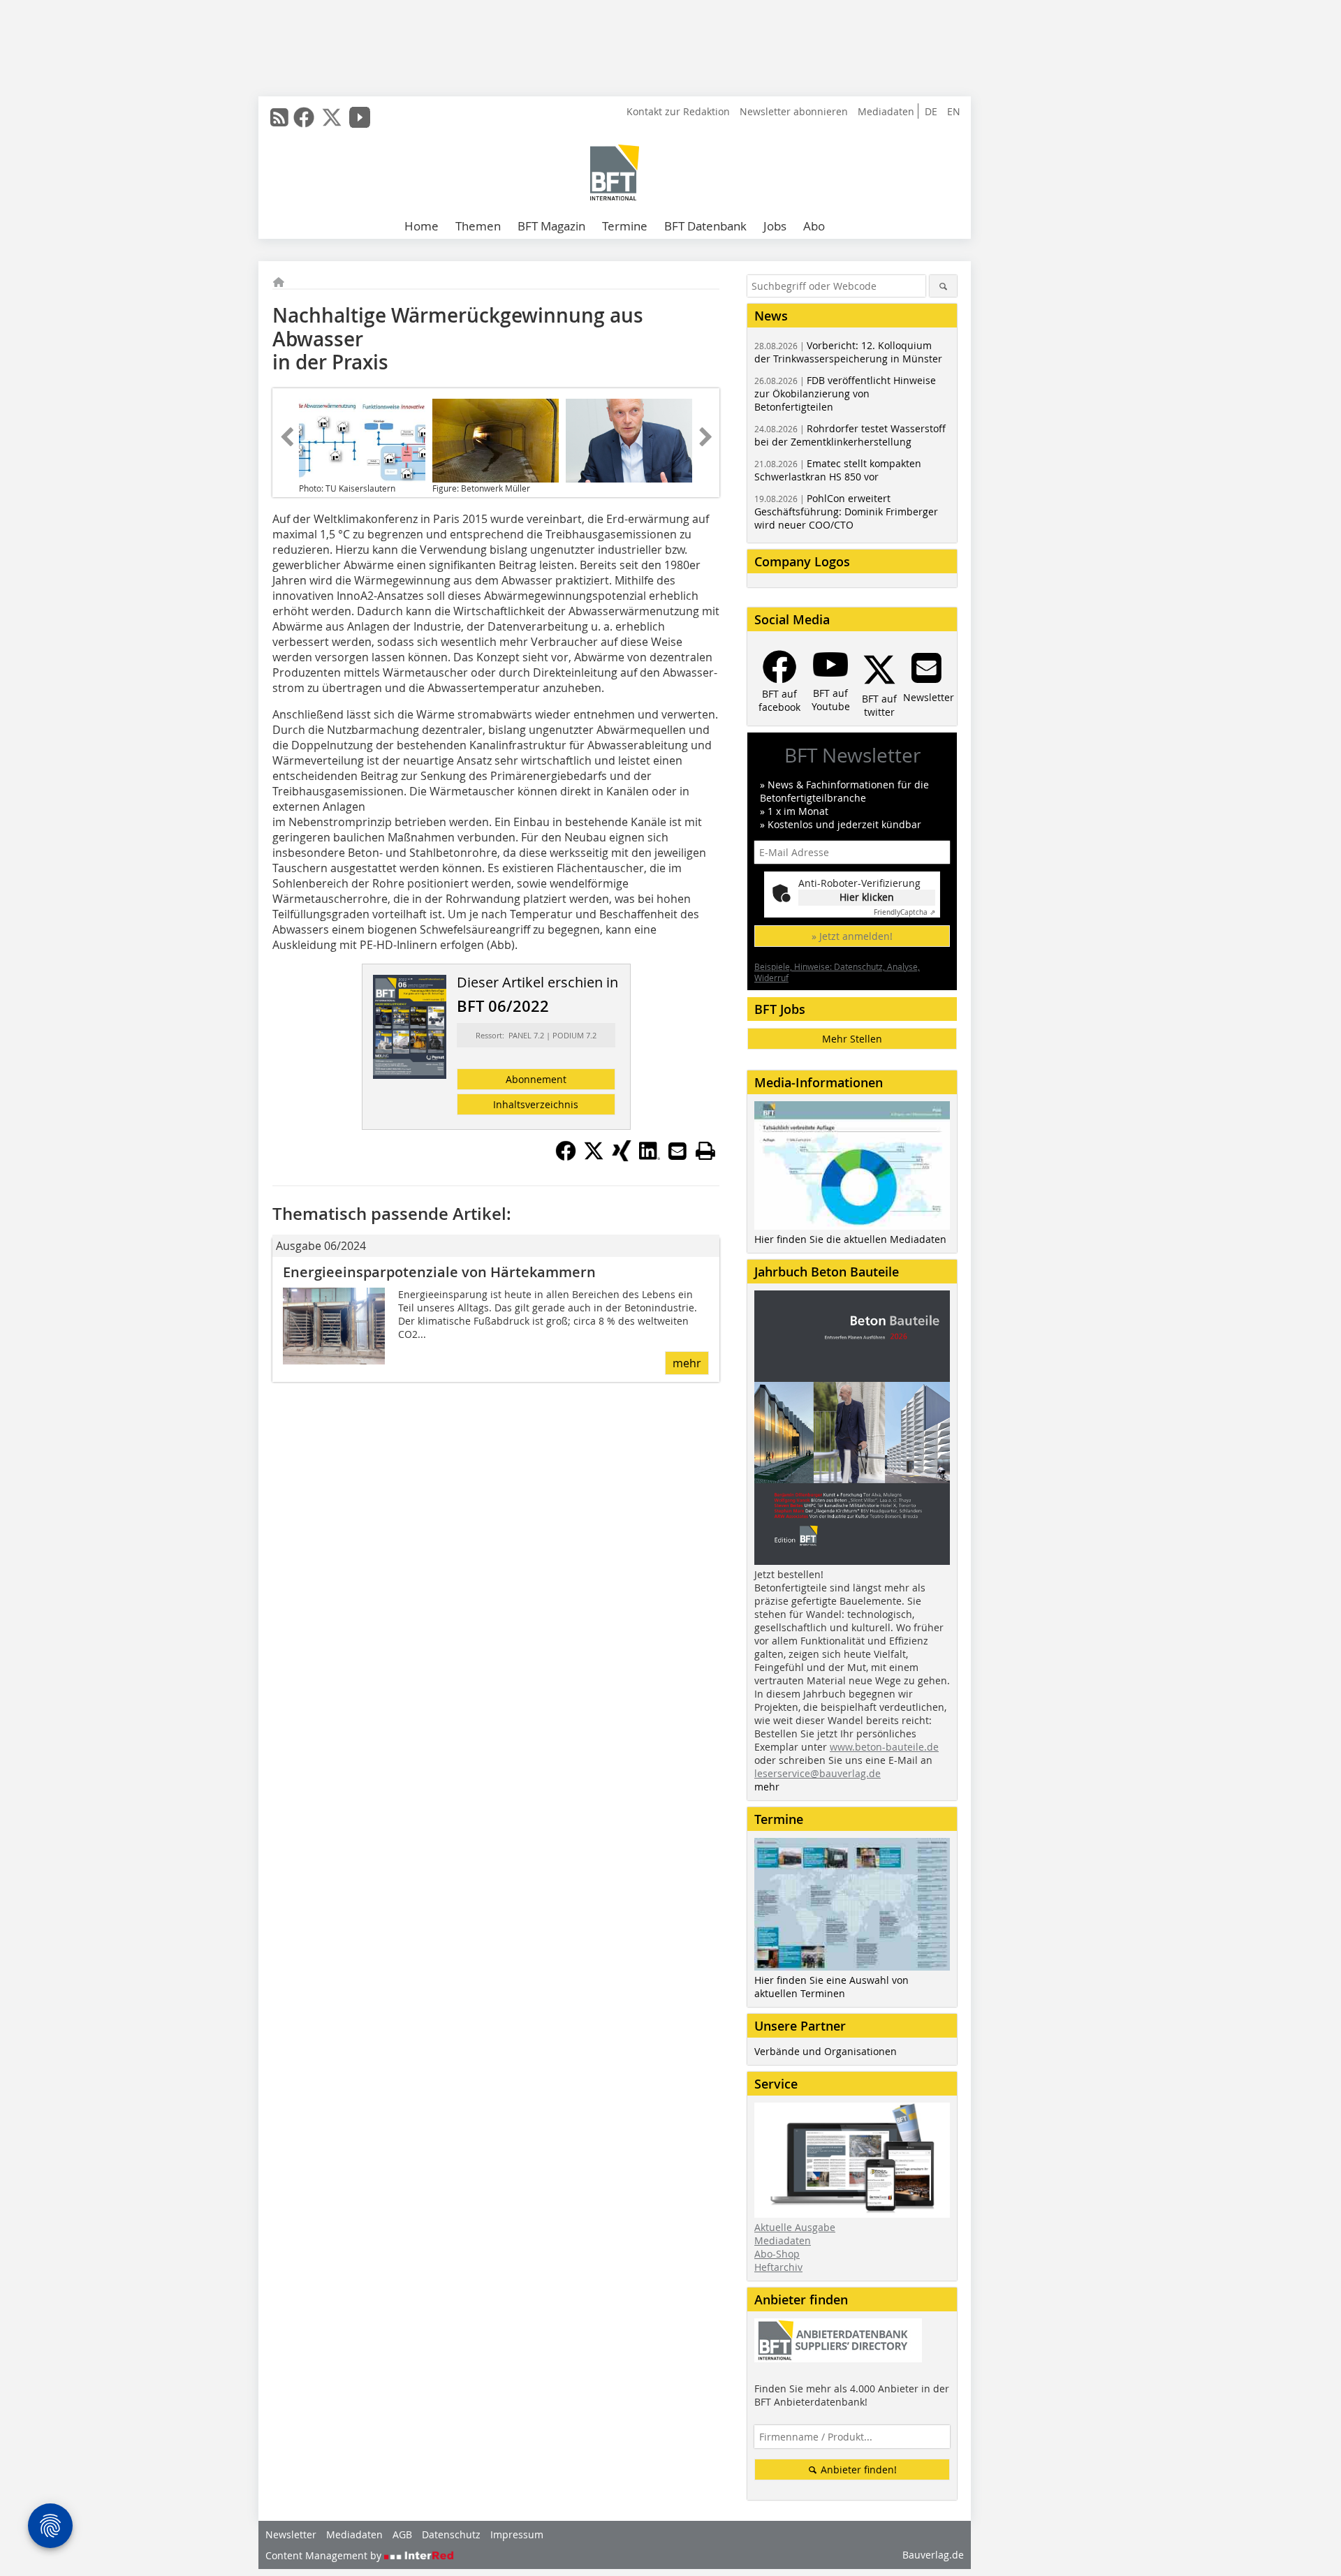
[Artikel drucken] (705, 1151)
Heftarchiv (778, 2267)
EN (954, 111)
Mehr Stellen (852, 1039)
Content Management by (325, 2555)
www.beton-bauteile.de (884, 1747)
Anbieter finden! (857, 2470)
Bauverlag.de (933, 2555)
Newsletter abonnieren (794, 111)
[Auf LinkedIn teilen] (650, 1157)
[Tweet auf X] (594, 1157)
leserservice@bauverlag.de (818, 1773)
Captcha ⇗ (904, 912)
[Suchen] (943, 286)
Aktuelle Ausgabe (795, 2227)
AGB (402, 2534)
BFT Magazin (551, 226)
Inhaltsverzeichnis (536, 1104)
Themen (478, 226)
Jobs (775, 226)
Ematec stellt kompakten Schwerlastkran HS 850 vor (838, 470)
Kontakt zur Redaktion (678, 111)
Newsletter (291, 2534)
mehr (687, 1363)
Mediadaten (886, 111)
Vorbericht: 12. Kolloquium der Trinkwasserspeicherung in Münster (848, 352)
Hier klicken (867, 897)
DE (931, 111)
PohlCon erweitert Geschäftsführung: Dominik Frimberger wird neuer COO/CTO (846, 511)
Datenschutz (451, 2534)
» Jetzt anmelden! (852, 936)
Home (422, 226)
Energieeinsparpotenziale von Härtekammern (439, 1272)
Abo (814, 226)
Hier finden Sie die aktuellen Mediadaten (850, 1239)
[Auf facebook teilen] (566, 1157)
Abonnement (536, 1079)
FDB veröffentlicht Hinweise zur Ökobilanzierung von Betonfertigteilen (845, 393)
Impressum (517, 2534)
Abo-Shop (777, 2254)
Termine (625, 226)
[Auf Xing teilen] (622, 1157)
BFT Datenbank (705, 226)
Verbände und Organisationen (826, 2051)
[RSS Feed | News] (279, 117)
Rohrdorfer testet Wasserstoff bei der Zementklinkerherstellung (850, 435)
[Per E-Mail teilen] (677, 1151)
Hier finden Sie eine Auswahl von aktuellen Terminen (831, 1987)
